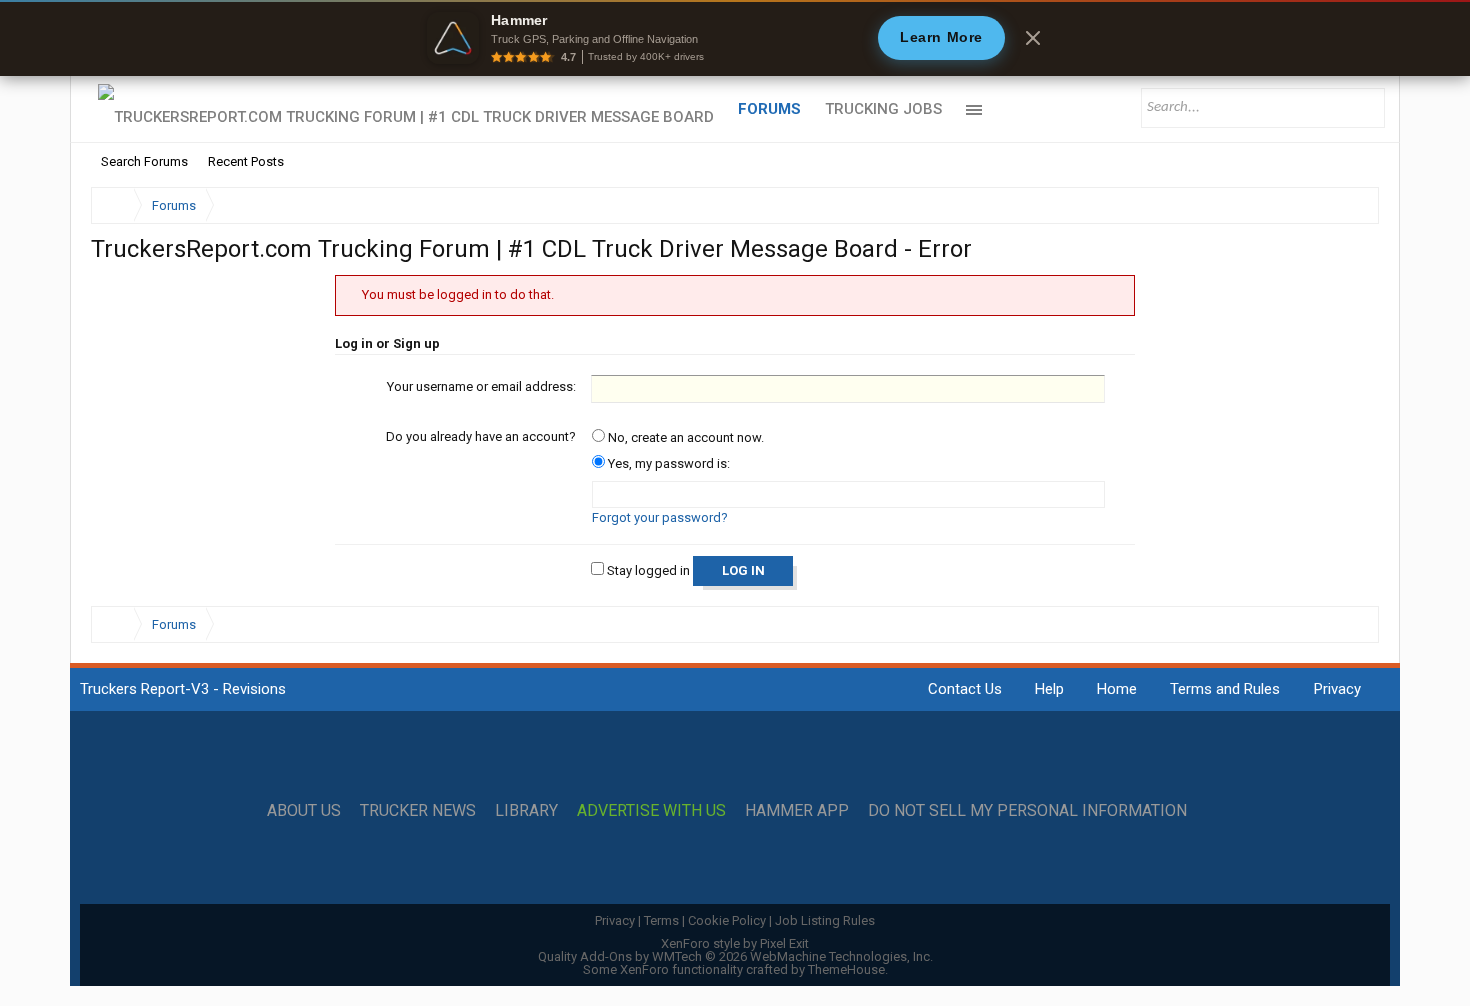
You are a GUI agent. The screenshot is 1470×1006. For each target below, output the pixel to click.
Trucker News (418, 811)
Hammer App (797, 811)
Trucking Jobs (883, 109)
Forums (769, 109)
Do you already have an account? (481, 436)
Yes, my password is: (667, 463)
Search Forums (144, 161)
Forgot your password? (660, 517)
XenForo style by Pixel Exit (735, 943)
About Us (304, 811)
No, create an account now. (684, 437)
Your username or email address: (481, 386)
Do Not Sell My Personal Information (1027, 811)
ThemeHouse (846, 969)
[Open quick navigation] (1350, 205)
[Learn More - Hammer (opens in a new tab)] (735, 38)
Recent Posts (246, 161)
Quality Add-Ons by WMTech (735, 956)
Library (526, 811)
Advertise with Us (651, 811)
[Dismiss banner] (1033, 38)
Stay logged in (647, 570)
